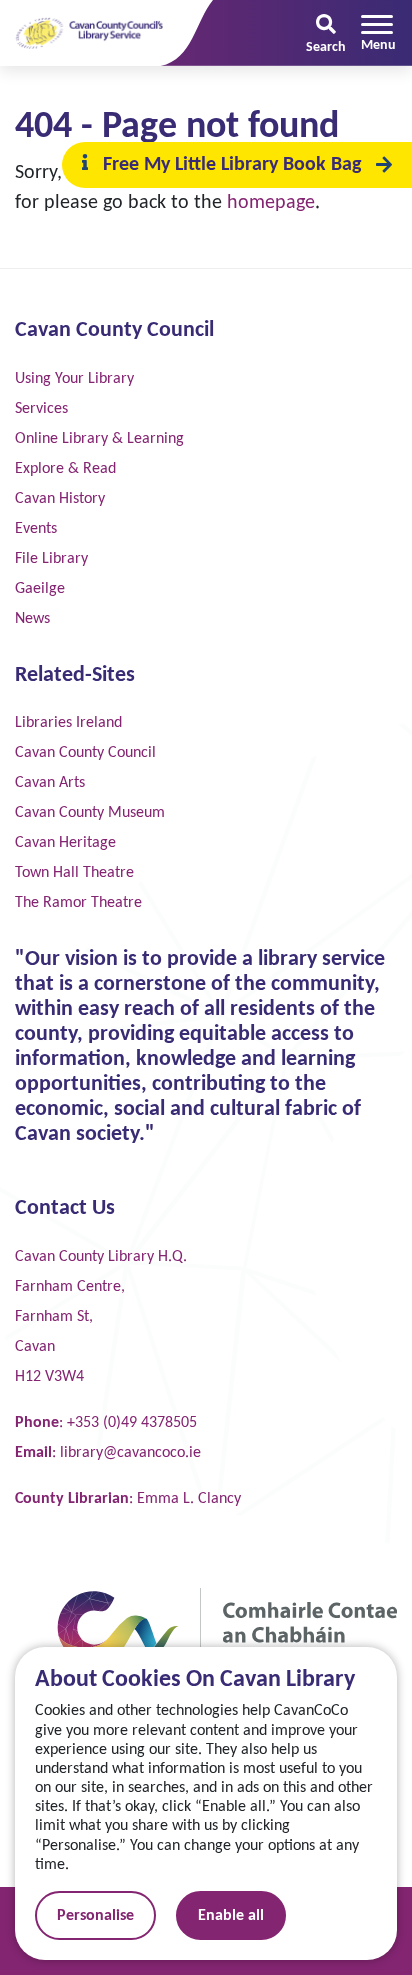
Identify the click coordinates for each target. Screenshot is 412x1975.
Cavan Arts (50, 783)
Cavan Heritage (65, 843)
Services (41, 409)
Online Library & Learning (99, 439)
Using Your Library (74, 379)
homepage (271, 203)
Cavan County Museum (90, 813)
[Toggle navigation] (378, 33)
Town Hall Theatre (74, 873)
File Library (51, 559)
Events (36, 529)
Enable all (231, 1916)
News (32, 619)
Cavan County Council (85, 753)
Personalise (95, 1916)
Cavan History (60, 499)
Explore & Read (65, 469)
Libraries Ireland (68, 723)
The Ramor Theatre (78, 903)
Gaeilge (40, 589)
